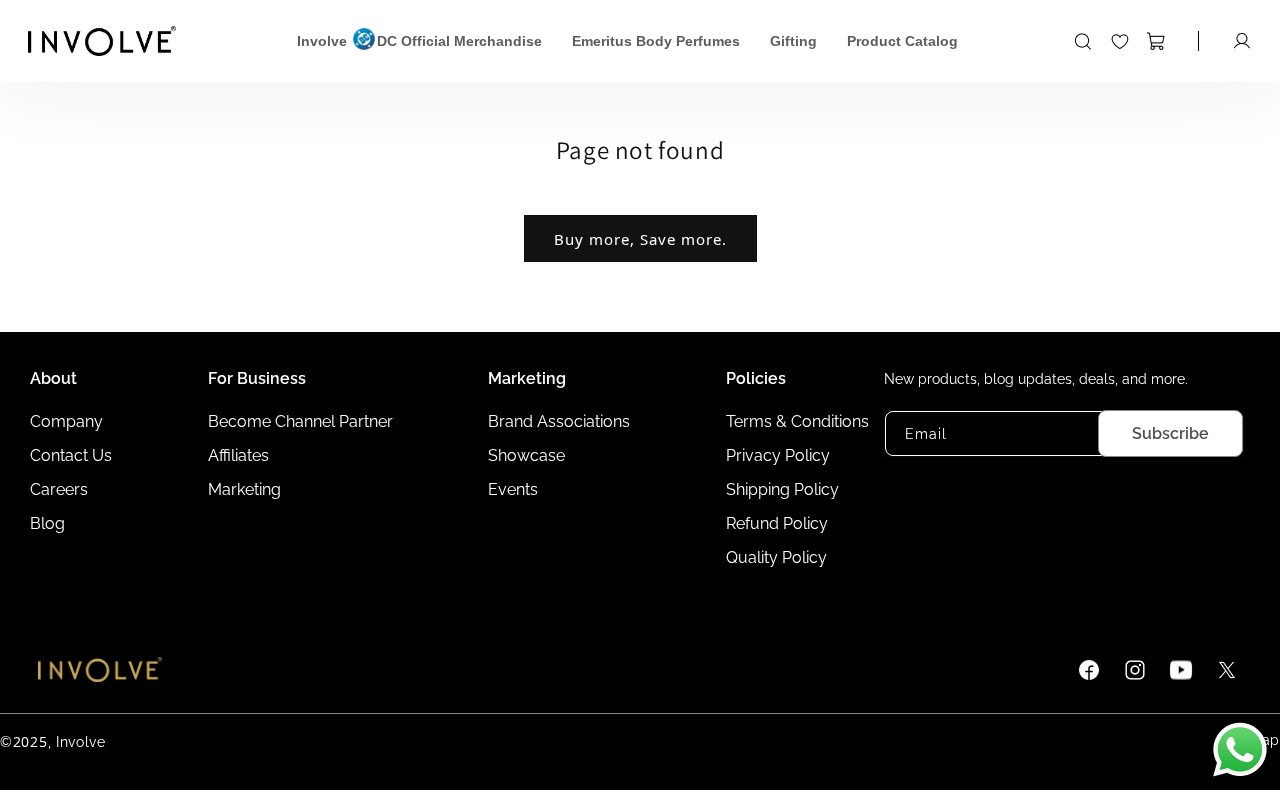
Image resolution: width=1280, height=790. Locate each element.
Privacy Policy (778, 455)
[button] (1090, 41)
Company (66, 421)
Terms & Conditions (797, 421)
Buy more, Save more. (640, 239)
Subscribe (1170, 433)
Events (513, 489)
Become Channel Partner (300, 421)
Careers (59, 489)
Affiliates (238, 455)
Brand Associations (559, 421)
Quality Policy (776, 557)
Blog (47, 523)
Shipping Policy (782, 489)
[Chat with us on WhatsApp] (1240, 750)
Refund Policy (777, 523)
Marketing (244, 489)
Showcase (526, 455)
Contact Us (71, 455)
